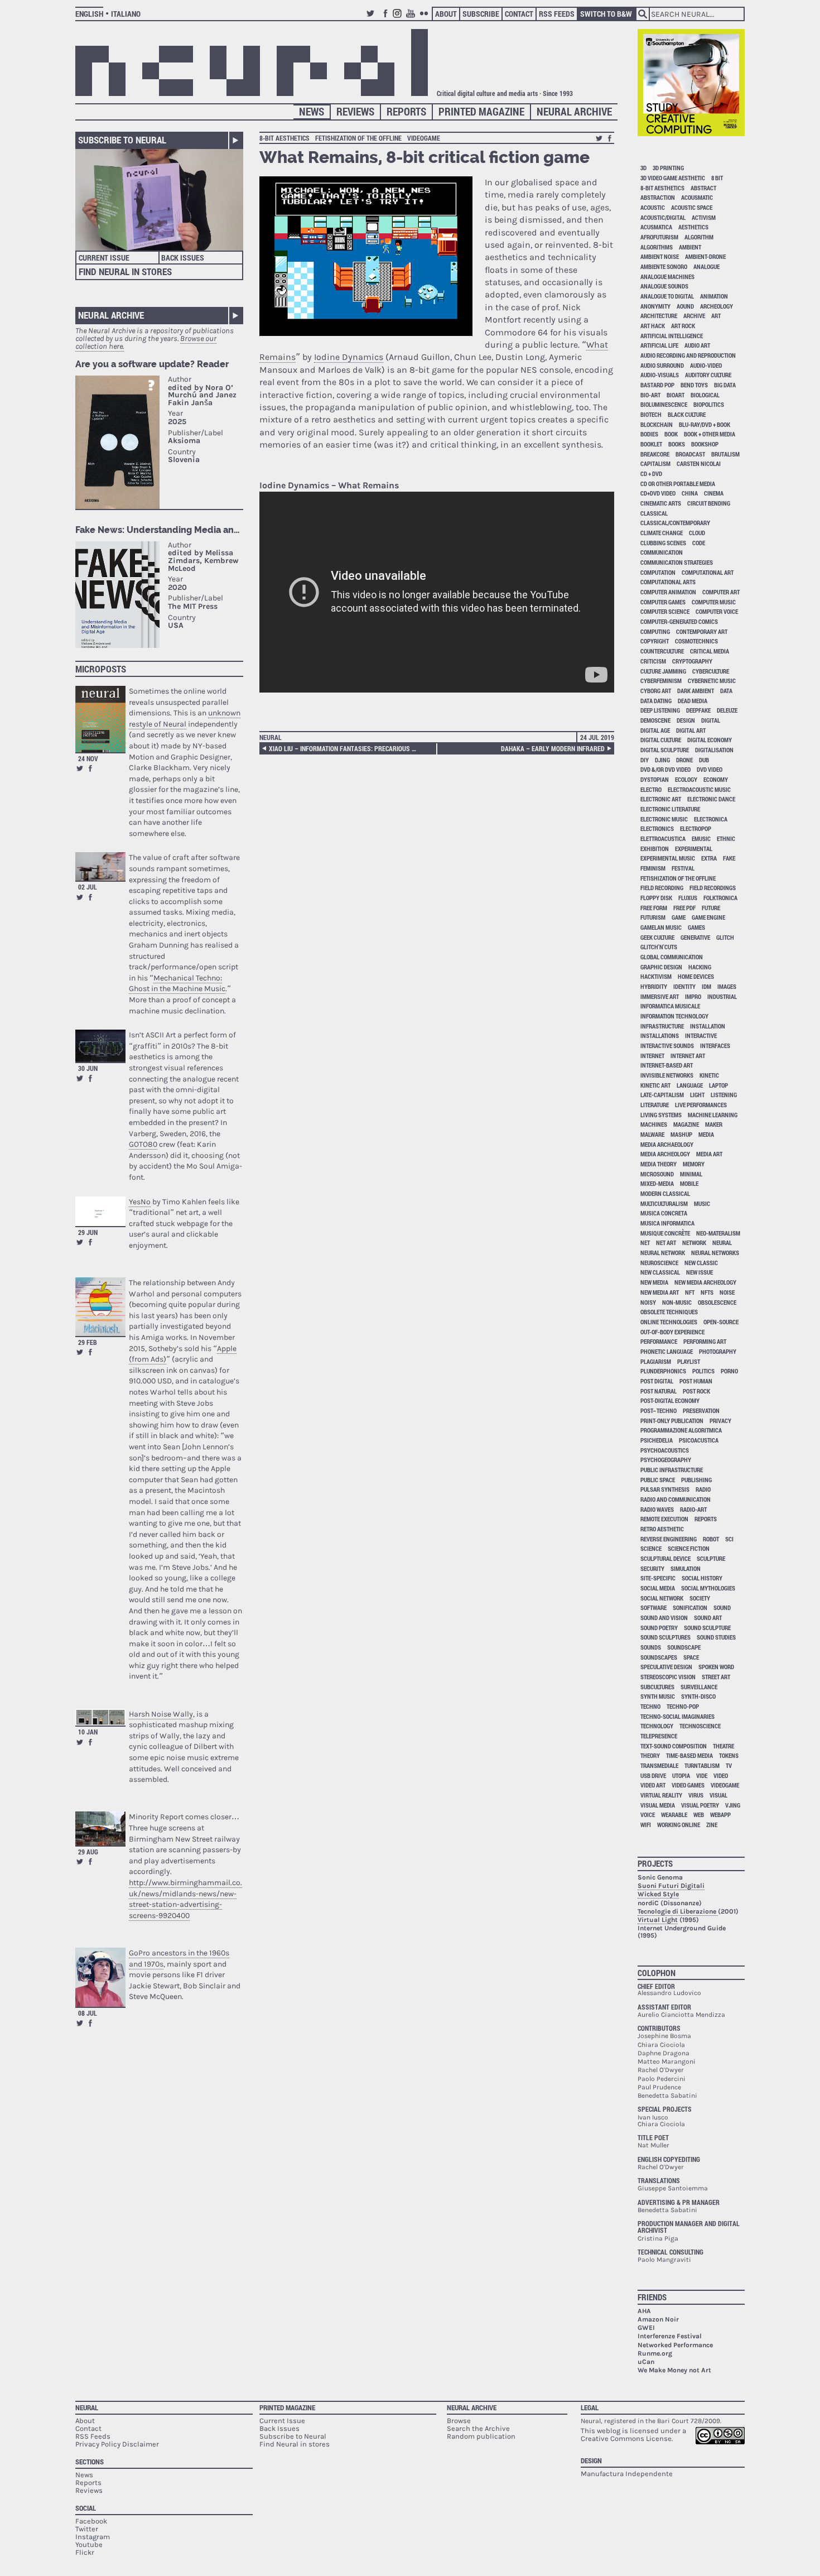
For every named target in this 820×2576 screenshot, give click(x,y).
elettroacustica (663, 838)
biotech (651, 414)
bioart (676, 395)
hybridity (654, 986)
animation (714, 296)
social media (658, 1588)
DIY (645, 760)
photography (718, 1351)
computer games (663, 602)
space (691, 1657)
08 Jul (88, 2013)
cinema (714, 493)
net (645, 1243)
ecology (686, 779)
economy (716, 779)
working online (679, 1825)
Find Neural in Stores (125, 271)
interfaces (715, 1046)
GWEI (646, 2328)
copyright (655, 641)
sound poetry (659, 1628)
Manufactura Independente (627, 2474)
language (690, 1085)
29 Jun (88, 1232)
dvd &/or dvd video (665, 769)
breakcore (655, 454)
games (696, 927)
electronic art (661, 799)
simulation (686, 1568)
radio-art (693, 1509)
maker (714, 1124)
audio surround (662, 365)
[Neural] (252, 63)
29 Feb (88, 1342)
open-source (721, 1322)
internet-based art (667, 1065)
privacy (720, 1421)
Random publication (481, 2436)
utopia (681, 1775)
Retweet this (80, 768)
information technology (674, 1016)
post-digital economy (670, 1400)
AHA (644, 2311)
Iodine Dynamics (349, 357)
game (679, 917)
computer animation (668, 592)
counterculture (662, 651)
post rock (696, 1391)
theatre (723, 1746)
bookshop (705, 444)
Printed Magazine (481, 111)
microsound (657, 1174)
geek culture (657, 937)
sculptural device (665, 1558)
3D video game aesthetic (673, 178)
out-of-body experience (672, 1332)
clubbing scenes (663, 543)
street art (716, 1677)
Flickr (426, 18)
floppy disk (656, 898)
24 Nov (88, 758)
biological (705, 395)
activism (704, 217)
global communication (672, 957)
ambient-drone (705, 256)
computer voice (717, 611)
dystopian (655, 779)
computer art (721, 592)
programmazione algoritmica (681, 1430)
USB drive (653, 1775)
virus (696, 1795)
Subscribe (481, 14)
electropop (696, 828)
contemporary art (702, 631)
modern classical (665, 1193)
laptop (718, 1085)
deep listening (660, 710)
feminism (653, 868)
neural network (663, 1253)
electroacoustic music (699, 789)
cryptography (692, 661)
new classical (660, 1272)
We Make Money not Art (674, 2370)
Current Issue (104, 258)
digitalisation (714, 750)
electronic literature (670, 809)
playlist (689, 1361)
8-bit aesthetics (284, 138)
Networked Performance (675, 2345)
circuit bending (709, 503)
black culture (687, 414)
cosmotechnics (696, 641)
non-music (677, 1302)
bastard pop (657, 385)
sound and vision (664, 1618)
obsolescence (717, 1302)
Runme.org (655, 2353)
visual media (658, 1805)
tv (729, 1765)
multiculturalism (664, 1203)
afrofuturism (659, 237)
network (694, 1243)
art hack (653, 326)
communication (662, 552)
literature (655, 1105)
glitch (725, 937)
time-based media (689, 1755)
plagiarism (656, 1361)
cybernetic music (712, 681)
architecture (659, 316)
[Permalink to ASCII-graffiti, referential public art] (100, 1046)
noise (727, 1292)
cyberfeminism (661, 681)
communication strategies (677, 562)
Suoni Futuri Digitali (671, 1886)
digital (711, 720)
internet (652, 1056)
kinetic (709, 1075)
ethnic (726, 838)
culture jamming (663, 671)
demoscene (655, 720)
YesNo (140, 1202)
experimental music (668, 858)
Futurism (653, 917)
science (651, 1548)
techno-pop (683, 1706)
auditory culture (708, 375)
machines (654, 1124)
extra (709, 858)
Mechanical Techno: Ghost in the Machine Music (177, 984)
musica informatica (667, 1223)
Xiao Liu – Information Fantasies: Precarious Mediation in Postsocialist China (344, 748)
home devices (696, 976)
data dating (656, 701)
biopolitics (709, 404)
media (706, 1134)
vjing (733, 1805)
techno (650, 1706)
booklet (651, 444)
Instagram (399, 18)
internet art (688, 1056)
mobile (689, 1183)
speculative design (666, 1667)
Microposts (101, 669)
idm (706, 986)
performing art (705, 1341)
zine (712, 1825)
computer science (665, 611)
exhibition (655, 849)
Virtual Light (658, 1920)
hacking (700, 967)
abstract (703, 188)
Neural (271, 737)
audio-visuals (660, 375)
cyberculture (711, 671)
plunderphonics (663, 1371)
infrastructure (662, 1026)
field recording (662, 888)
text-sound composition (674, 1746)
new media (654, 1282)
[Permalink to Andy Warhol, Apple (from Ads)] (100, 1307)
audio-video (706, 365)
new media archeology (705, 1282)
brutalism (725, 454)
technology (657, 1726)
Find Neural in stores (295, 2444)
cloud (697, 533)
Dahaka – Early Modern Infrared (553, 748)
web (699, 1815)
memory (694, 1164)
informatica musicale (670, 1006)
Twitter (372, 18)
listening (724, 1095)
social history (702, 1578)
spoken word (716, 1667)
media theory (659, 1164)
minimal (691, 1174)
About (446, 14)
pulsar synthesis (665, 1489)
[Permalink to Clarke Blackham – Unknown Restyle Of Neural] (100, 719)
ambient (690, 247)
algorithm (699, 237)
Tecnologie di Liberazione (678, 1911)
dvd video (710, 769)
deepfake (698, 710)
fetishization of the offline (358, 138)
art (716, 316)
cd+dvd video (658, 493)
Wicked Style (658, 1894)
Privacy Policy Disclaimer (117, 2444)
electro (651, 789)
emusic (701, 838)
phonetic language (667, 1351)
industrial (722, 996)
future (711, 908)
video (721, 1775)
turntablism (702, 1765)
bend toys (694, 385)
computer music (714, 602)
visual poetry (700, 1805)
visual (718, 1795)
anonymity (655, 306)
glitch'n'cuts (659, 947)
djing (662, 760)
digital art (691, 730)
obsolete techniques (669, 1312)
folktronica (720, 898)
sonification (690, 1607)
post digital (657, 1381)
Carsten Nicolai (699, 463)
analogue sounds (664, 286)
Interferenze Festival (670, 2336)
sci (729, 1539)
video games (688, 1785)
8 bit (717, 178)
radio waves (657, 1509)
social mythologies (708, 1588)
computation (658, 572)
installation (708, 1026)
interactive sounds (667, 1046)
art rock (683, 326)
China (690, 493)
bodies (649, 434)
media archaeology (667, 1144)
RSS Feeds (557, 14)
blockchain (657, 424)
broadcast (690, 454)
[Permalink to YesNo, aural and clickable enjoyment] (100, 1211)
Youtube (412, 18)
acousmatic (697, 197)
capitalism (655, 463)
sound (722, 1607)
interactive (701, 1035)
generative (695, 937)
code (699, 543)
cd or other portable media (678, 484)
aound (685, 306)
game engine (708, 917)
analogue (706, 266)
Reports (406, 111)
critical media (710, 651)
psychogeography (666, 1460)
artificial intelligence (672, 336)
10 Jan (88, 1732)
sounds (651, 1647)
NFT (690, 1292)
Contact (519, 14)
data (726, 691)
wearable (674, 1815)
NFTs (707, 1292)
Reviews (355, 111)
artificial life (659, 345)
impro (693, 996)
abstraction (658, 197)
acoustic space (692, 207)
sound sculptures (665, 1637)
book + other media (710, 434)
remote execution (664, 1519)
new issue (700, 1272)
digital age (655, 730)
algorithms (657, 247)
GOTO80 (143, 1144)
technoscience (700, 1726)
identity (684, 986)
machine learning (713, 1115)
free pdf (684, 908)
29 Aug (88, 1852)
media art (709, 1154)
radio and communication (676, 1499)
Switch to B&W (606, 14)
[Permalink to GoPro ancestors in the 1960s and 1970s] (100, 1977)
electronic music (664, 819)
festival (683, 868)
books (677, 444)
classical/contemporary (675, 523)
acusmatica (656, 227)
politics (703, 1371)
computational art (708, 572)
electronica (711, 819)
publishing (696, 1480)
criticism (653, 661)
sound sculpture (707, 1628)
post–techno (659, 1410)
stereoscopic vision (668, 1677)
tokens (729, 1755)
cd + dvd (651, 474)
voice (648, 1815)
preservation (701, 1410)
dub (704, 760)
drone (684, 760)
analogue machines (667, 277)
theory (650, 1755)
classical (654, 513)
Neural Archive (574, 111)
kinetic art (655, 1085)
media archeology (665, 1154)
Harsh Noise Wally (161, 1714)
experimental (694, 849)
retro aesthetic (662, 1529)
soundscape (684, 1647)
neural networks (715, 1253)
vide (702, 1775)
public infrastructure (672, 1470)
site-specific (658, 1578)
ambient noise (660, 256)
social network (662, 1598)
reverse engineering (669, 1539)
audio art (697, 345)
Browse (459, 2421)
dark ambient (696, 691)
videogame (424, 138)
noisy (648, 1302)
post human (696, 1381)
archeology (717, 306)
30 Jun (88, 1068)
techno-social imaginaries (677, 1716)
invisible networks (667, 1075)
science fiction (689, 1548)
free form (654, 908)
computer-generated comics (679, 621)
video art (653, 1785)
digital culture (661, 740)
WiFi (646, 1825)
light (697, 1095)
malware (652, 1134)
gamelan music (661, 927)
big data (725, 385)
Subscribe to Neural (122, 140)
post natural (659, 1391)
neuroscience (659, 1263)
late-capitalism (662, 1095)
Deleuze (727, 710)
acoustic (653, 207)
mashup (681, 1134)
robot (711, 1539)
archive (694, 316)
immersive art (660, 996)
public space (658, 1480)
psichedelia (657, 1440)
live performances (701, 1105)
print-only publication (672, 1421)
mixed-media (657, 1183)
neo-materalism (718, 1233)
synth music (658, 1696)
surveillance (699, 1687)
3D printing (668, 168)
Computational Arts (668, 582)
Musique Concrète (665, 1233)
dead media (693, 701)
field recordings (713, 888)
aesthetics (693, 227)
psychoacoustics (665, 1450)
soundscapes (659, 1657)
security (652, 1568)
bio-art (650, 395)
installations (660, 1035)
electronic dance (711, 799)
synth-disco (698, 1696)
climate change (662, 533)
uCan (646, 2362)
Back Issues (183, 258)
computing (655, 631)
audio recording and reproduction (688, 355)
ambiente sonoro (664, 266)
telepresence (659, 1736)
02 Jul (88, 887)
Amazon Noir (658, 2319)
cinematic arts (661, 503)
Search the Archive (478, 2428)
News (312, 111)
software (653, 1607)
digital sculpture (665, 750)
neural (722, 1243)
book (671, 434)
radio (703, 1489)
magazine (686, 1124)
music (702, 1203)
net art (666, 1243)
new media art (660, 1292)
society (700, 1598)
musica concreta (664, 1213)
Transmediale (659, 1765)
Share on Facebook (90, 768)
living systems (661, 1115)
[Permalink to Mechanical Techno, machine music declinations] (100, 866)
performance (659, 1341)
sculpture (711, 1558)
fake (729, 858)
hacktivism (656, 976)
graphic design (661, 967)
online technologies (669, 1322)
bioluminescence (664, 404)
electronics (657, 828)
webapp (720, 1815)
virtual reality (661, 1795)
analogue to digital (667, 296)
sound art (708, 1618)
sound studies (716, 1637)
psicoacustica (699, 1440)
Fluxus (688, 898)
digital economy (710, 740)
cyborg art (656, 691)
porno (729, 1371)
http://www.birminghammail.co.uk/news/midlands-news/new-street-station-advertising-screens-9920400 (185, 1899)
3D (643, 168)
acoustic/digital (663, 217)
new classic (701, 1263)
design (686, 720)
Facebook (385, 18)
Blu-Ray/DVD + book (705, 424)
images (727, 986)
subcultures (657, 1687)
